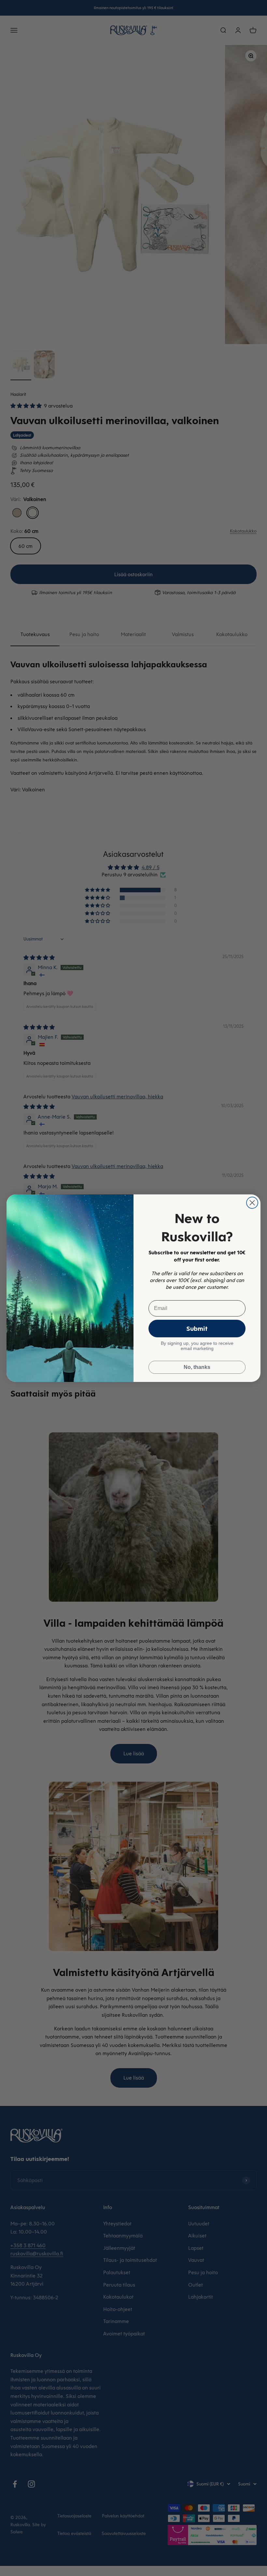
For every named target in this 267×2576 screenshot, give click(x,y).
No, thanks (197, 1367)
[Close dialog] (252, 1203)
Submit (197, 1328)
